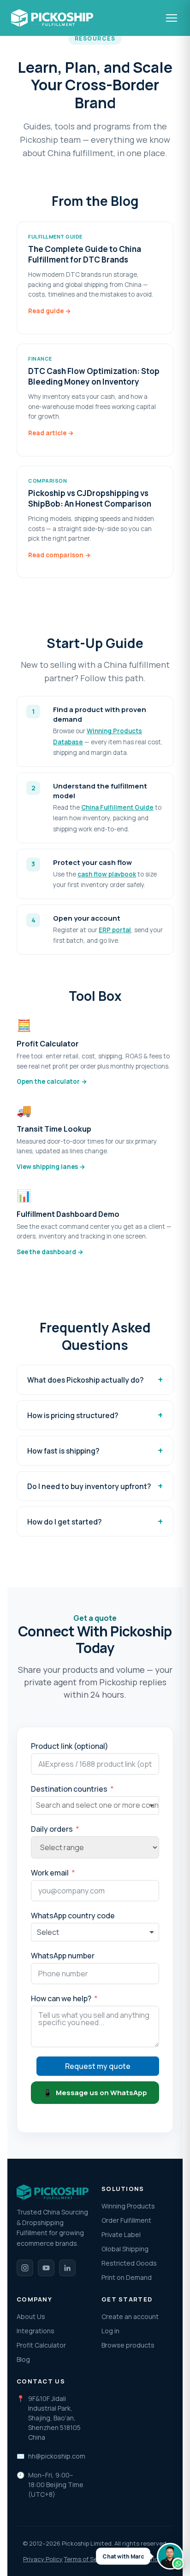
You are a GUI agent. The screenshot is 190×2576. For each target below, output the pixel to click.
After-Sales (129, 2559)
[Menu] (172, 18)
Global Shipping (125, 2249)
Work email (50, 1873)
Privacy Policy (43, 2559)
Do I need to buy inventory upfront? (89, 1486)
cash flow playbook (107, 874)
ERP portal (115, 930)
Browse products (128, 2345)
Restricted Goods (129, 2263)
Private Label (121, 2234)
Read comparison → (59, 555)
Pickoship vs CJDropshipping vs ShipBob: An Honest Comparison (90, 499)
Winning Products (128, 2206)
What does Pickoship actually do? (85, 1380)
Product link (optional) (70, 1746)
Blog (23, 2359)
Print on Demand (127, 2277)
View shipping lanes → (51, 1167)
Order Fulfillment (126, 2220)
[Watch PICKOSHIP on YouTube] (46, 2268)
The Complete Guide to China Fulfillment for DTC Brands (85, 254)
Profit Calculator (41, 2345)
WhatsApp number (63, 1956)
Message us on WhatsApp (95, 2093)
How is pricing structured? (73, 1415)
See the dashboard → (50, 1252)
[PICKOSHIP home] (52, 18)
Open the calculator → (52, 1081)
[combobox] (95, 1805)
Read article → (51, 433)
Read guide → (50, 311)
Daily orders (52, 1829)
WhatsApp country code (73, 1916)
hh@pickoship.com (57, 2456)
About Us (31, 2316)
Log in (110, 2331)
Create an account (130, 2316)
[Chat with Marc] (170, 2556)
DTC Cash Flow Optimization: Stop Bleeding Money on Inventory (94, 377)
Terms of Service (88, 2559)
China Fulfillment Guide (117, 807)
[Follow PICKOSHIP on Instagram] (25, 2268)
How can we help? (61, 1998)
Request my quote (98, 2066)
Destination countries (69, 1789)
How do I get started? (64, 1522)
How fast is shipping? (63, 1451)
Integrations (36, 2331)
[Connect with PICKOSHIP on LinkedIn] (67, 2268)
